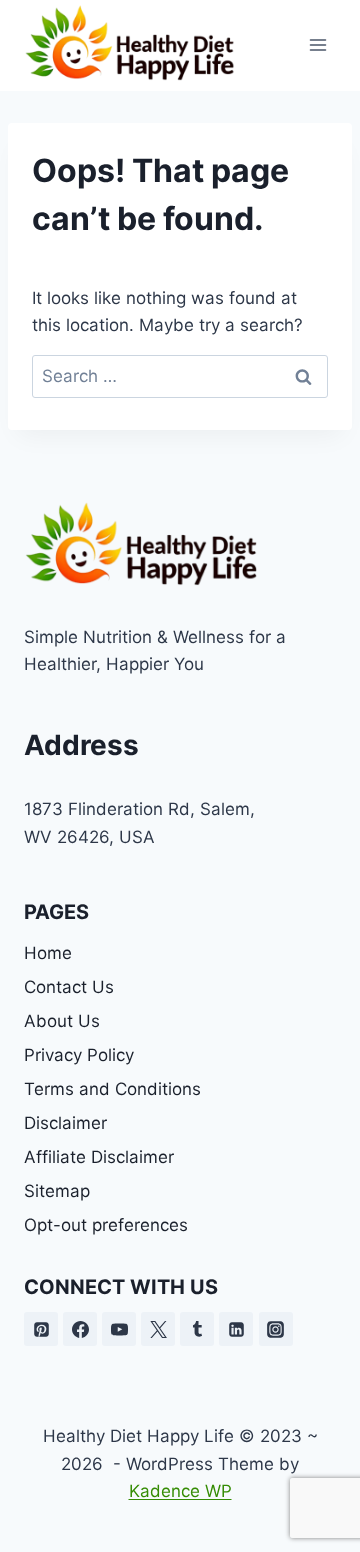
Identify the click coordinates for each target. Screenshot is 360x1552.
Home (48, 953)
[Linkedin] (236, 1329)
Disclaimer (65, 1123)
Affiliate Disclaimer (99, 1157)
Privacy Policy (79, 1055)
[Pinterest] (41, 1329)
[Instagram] (276, 1329)
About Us (62, 1021)
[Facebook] (80, 1329)
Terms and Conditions (112, 1089)
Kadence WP (180, 1491)
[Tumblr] (197, 1329)
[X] (158, 1329)
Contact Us (69, 987)
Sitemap (57, 1191)
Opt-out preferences (106, 1225)
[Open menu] (317, 45)
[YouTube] (119, 1329)
